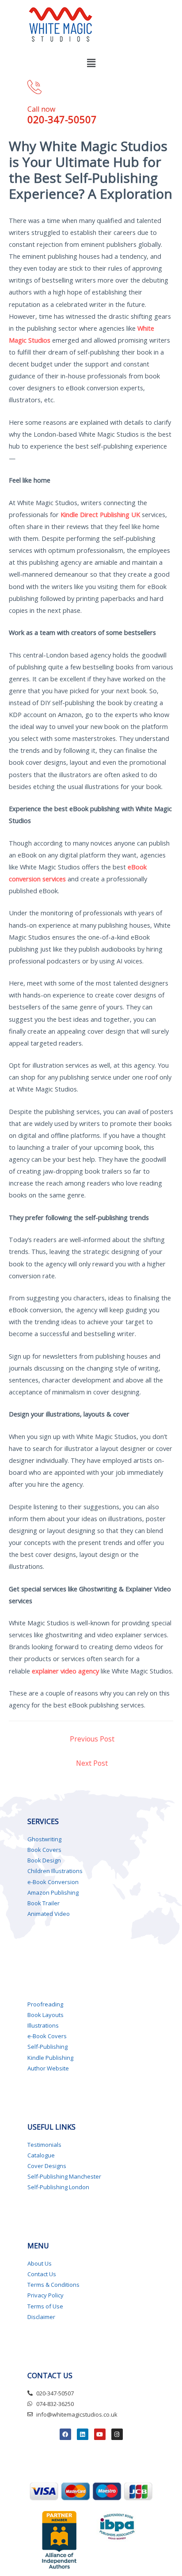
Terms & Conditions (53, 2285)
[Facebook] (65, 2434)
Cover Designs (47, 2166)
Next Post (92, 1763)
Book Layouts (45, 2015)
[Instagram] (117, 2434)
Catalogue (41, 2155)
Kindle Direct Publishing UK (100, 514)
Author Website (48, 2068)
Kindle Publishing (50, 2058)
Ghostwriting (44, 1839)
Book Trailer (44, 1903)
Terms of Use (45, 2306)
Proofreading (45, 2004)
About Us (40, 2263)
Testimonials (44, 2145)
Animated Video (49, 1914)
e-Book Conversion (53, 1882)
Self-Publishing (47, 2047)
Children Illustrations (55, 1871)
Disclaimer (41, 2317)
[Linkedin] (83, 2434)
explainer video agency (65, 1671)
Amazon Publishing (53, 1892)
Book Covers (44, 1850)
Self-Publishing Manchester (64, 2176)
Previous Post (92, 1739)
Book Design (44, 1860)
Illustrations (43, 2025)
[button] (91, 63)
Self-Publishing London (58, 2187)
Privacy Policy (45, 2295)
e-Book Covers (47, 2036)
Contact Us (42, 2274)
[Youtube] (100, 2434)
